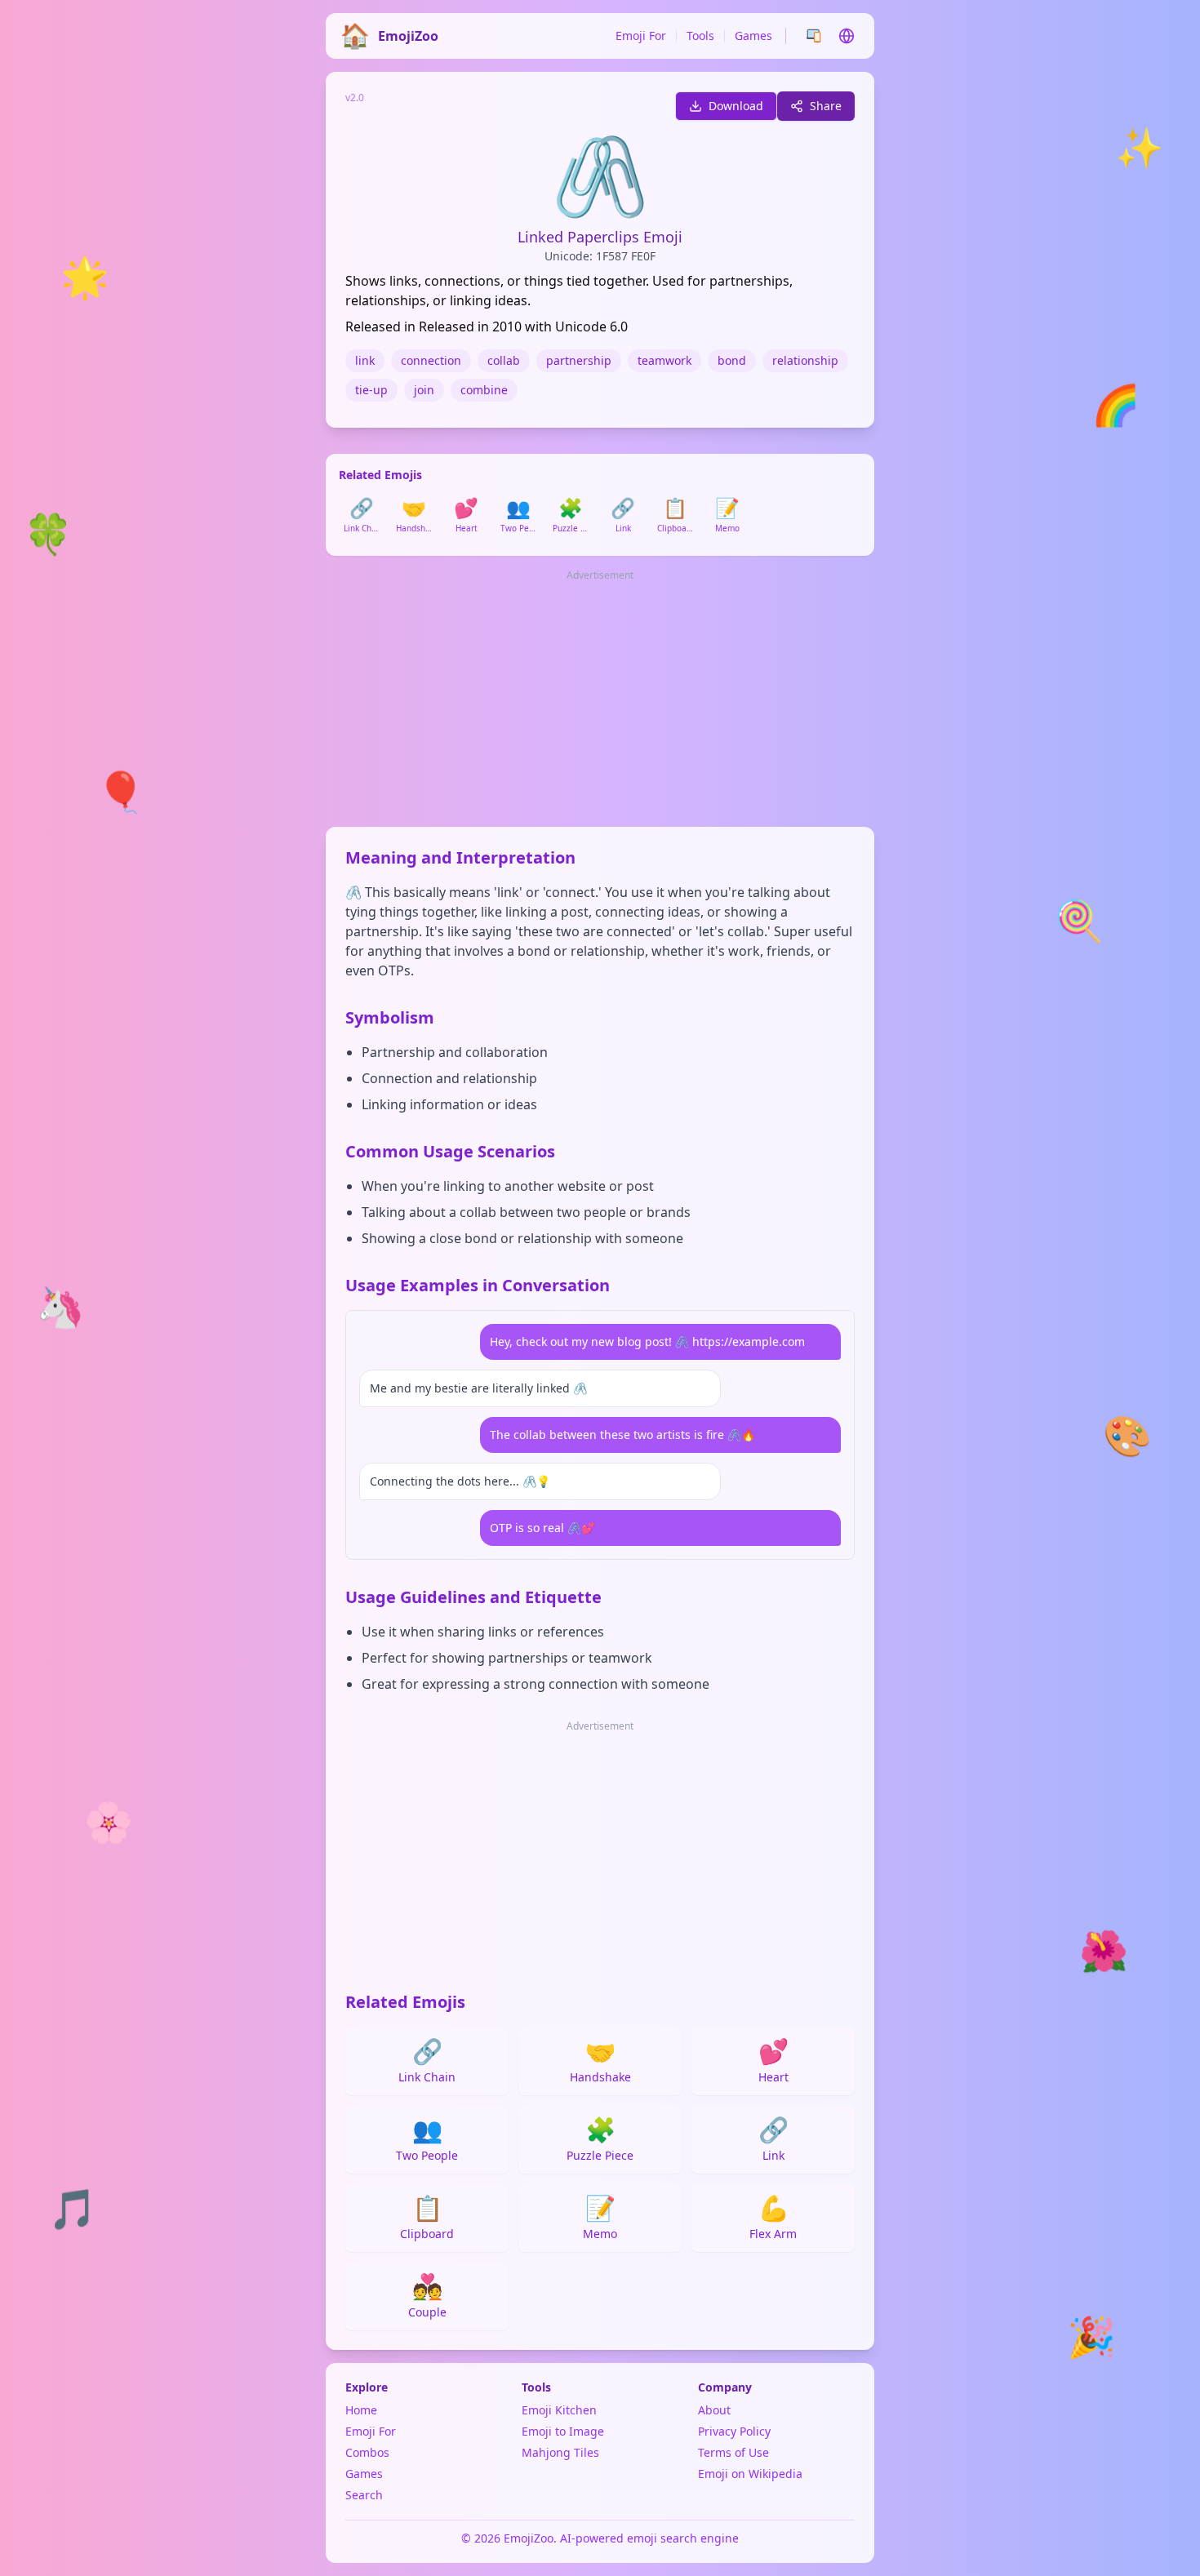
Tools (700, 36)
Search (364, 2495)
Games (753, 36)
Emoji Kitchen (559, 2410)
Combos (367, 2452)
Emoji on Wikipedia (750, 2474)
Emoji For (641, 36)
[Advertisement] (600, 700)
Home (361, 2410)
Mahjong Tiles (560, 2452)
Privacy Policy (734, 2431)
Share (826, 106)
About (714, 2410)
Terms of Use (733, 2452)
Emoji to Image (563, 2431)
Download (736, 106)
